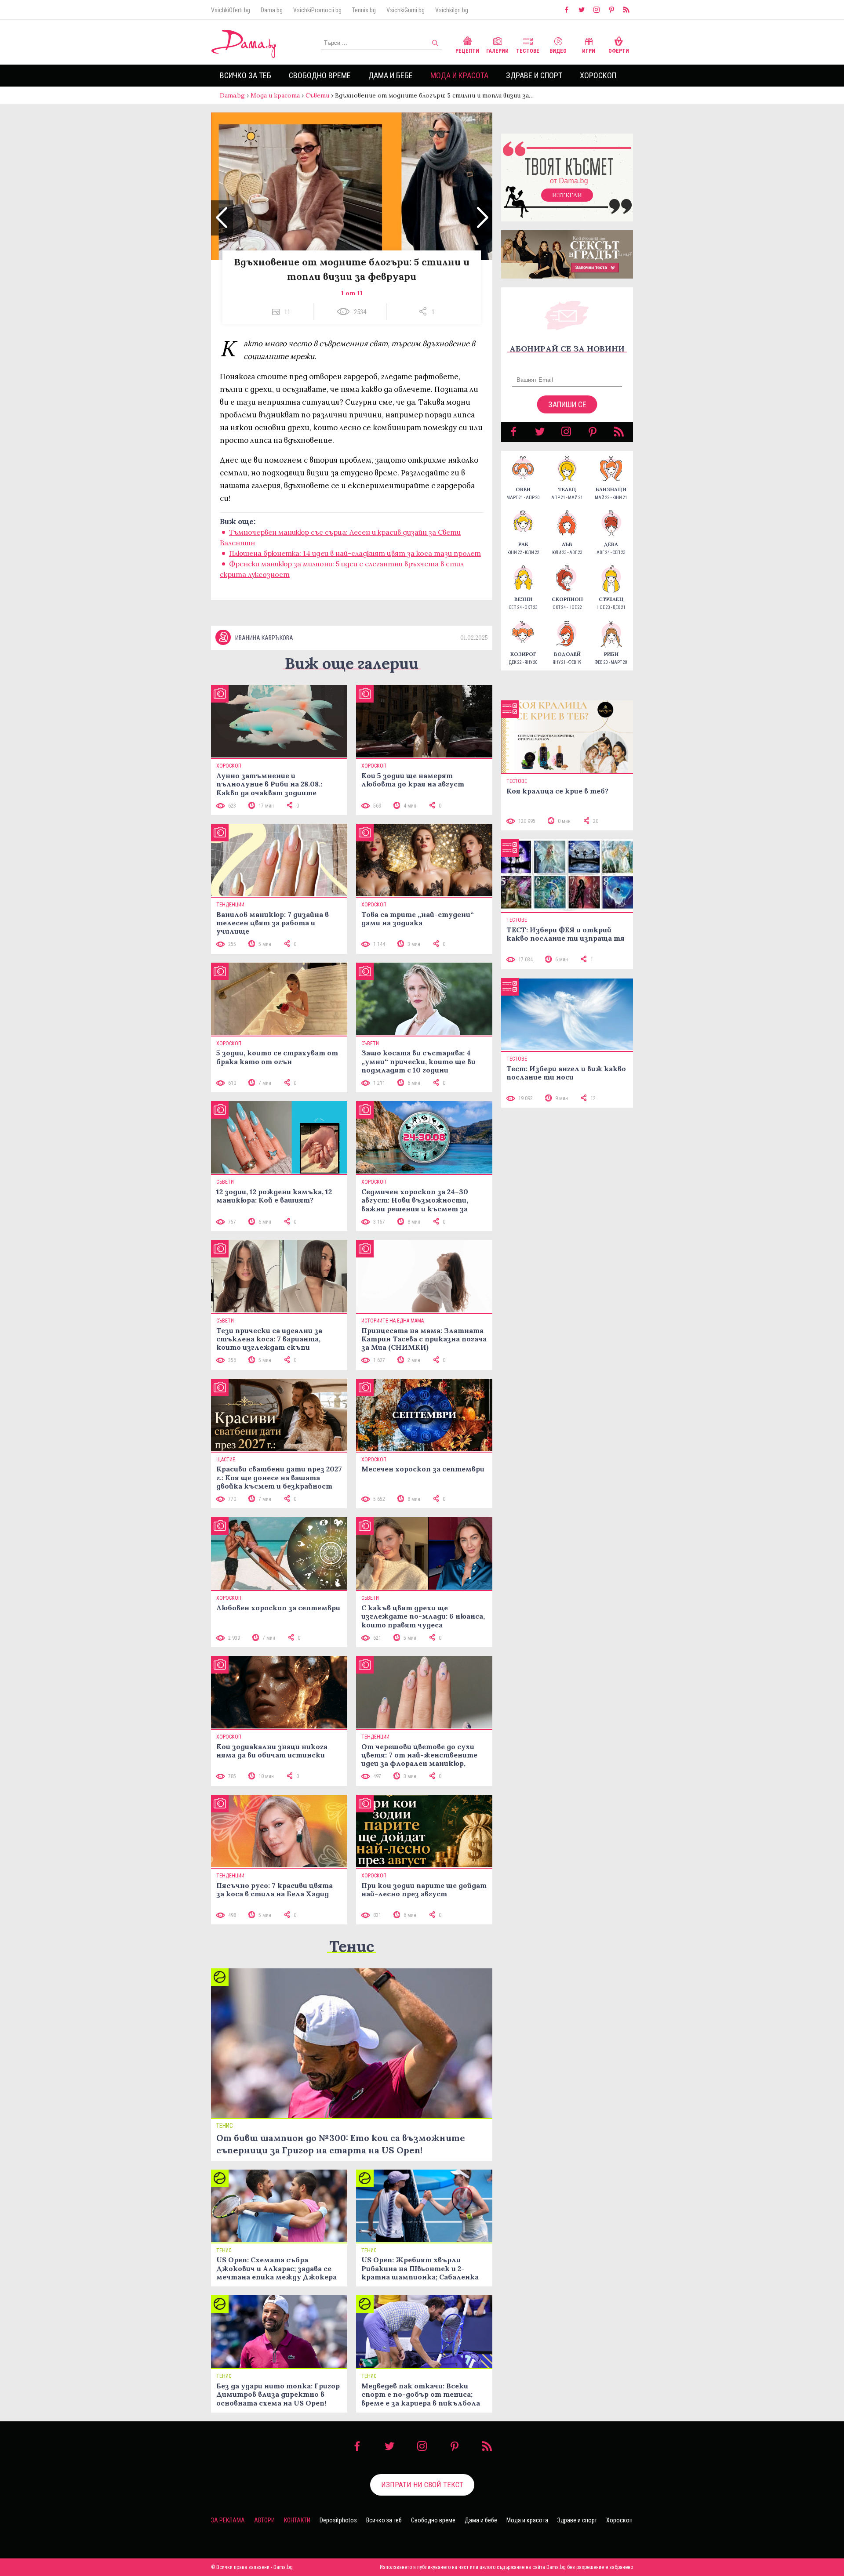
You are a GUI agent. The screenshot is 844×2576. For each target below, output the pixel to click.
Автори (264, 2520)
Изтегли (567, 195)
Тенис (352, 1946)
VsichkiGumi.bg (406, 10)
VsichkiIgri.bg (452, 10)
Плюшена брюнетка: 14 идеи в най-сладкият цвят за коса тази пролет (355, 553)
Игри (589, 51)
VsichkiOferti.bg (231, 10)
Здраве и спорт (534, 75)
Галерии (497, 51)
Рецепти (467, 51)
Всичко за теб (246, 75)
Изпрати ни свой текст (422, 2485)
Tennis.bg (364, 10)
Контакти (297, 2520)
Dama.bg (272, 10)
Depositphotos (338, 2520)
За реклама (228, 2520)
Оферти (619, 51)
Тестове (528, 51)
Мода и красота (459, 75)
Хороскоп (598, 75)
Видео (558, 51)
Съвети (317, 95)
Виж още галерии (352, 663)
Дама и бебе (391, 75)
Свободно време (320, 75)
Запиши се (567, 404)
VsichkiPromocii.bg (317, 10)
